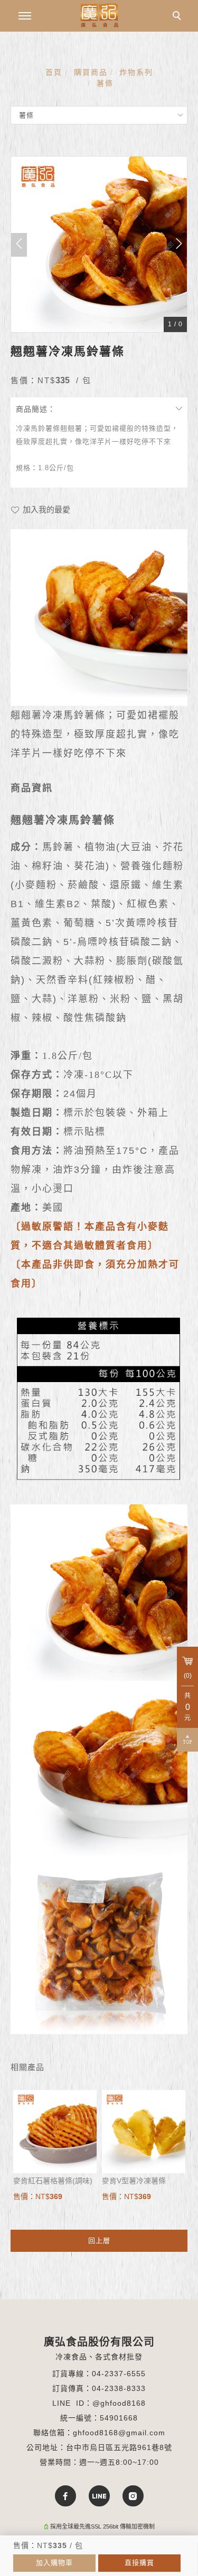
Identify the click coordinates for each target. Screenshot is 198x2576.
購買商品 (91, 72)
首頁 (54, 72)
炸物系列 (136, 72)
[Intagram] (133, 2496)
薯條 (105, 83)
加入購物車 (54, 2563)
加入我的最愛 (45, 509)
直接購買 (139, 2563)
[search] (178, 17)
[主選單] (25, 16)
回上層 (99, 2240)
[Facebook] (65, 2496)
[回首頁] (99, 15)
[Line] (99, 2496)
